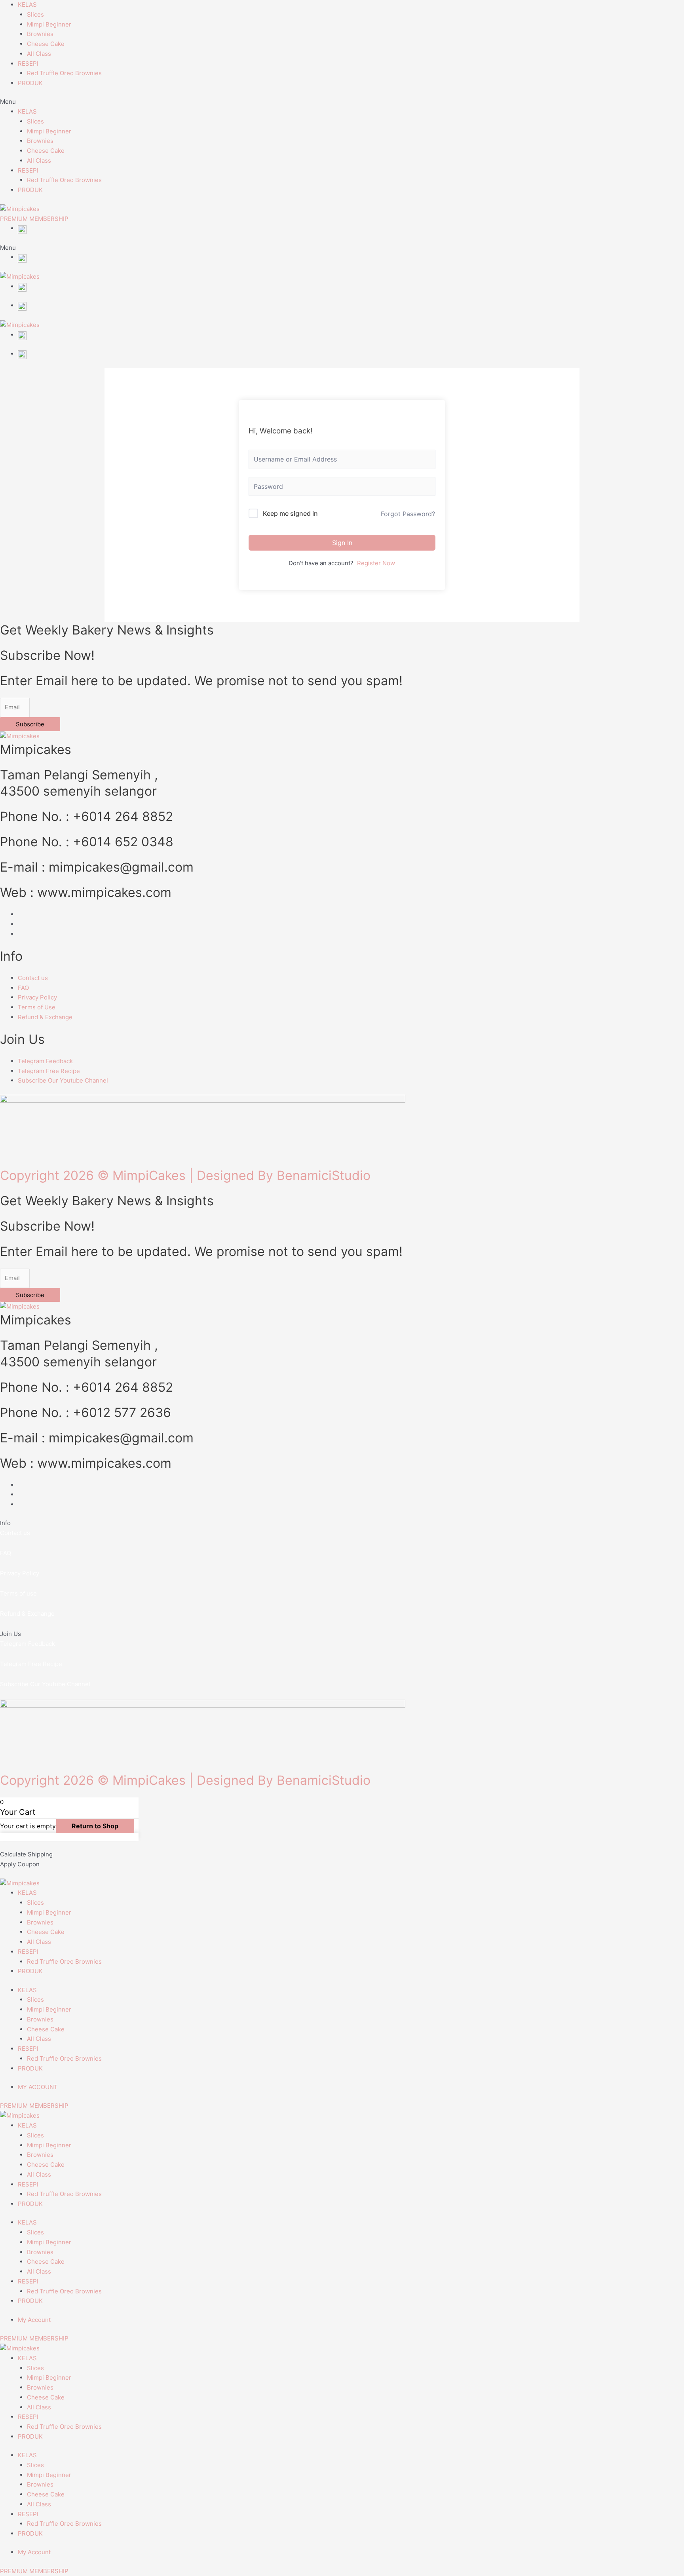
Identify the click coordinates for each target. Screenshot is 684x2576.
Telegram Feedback (28, 1644)
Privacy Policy (20, 1573)
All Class (39, 54)
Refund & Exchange (27, 1614)
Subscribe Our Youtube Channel (45, 1684)
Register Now (376, 563)
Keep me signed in (290, 513)
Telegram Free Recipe (31, 1664)
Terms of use (18, 1593)
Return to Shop (95, 1826)
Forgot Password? (408, 514)
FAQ (6, 1553)
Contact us (15, 1533)
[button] (342, 102)
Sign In (342, 543)
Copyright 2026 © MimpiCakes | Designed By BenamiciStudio (185, 1175)
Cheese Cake (46, 44)
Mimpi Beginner (49, 24)
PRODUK (30, 83)
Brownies (40, 34)
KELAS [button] (27, 5)
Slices (35, 14)
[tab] (342, 1569)
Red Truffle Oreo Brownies (64, 73)
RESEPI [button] (28, 64)
